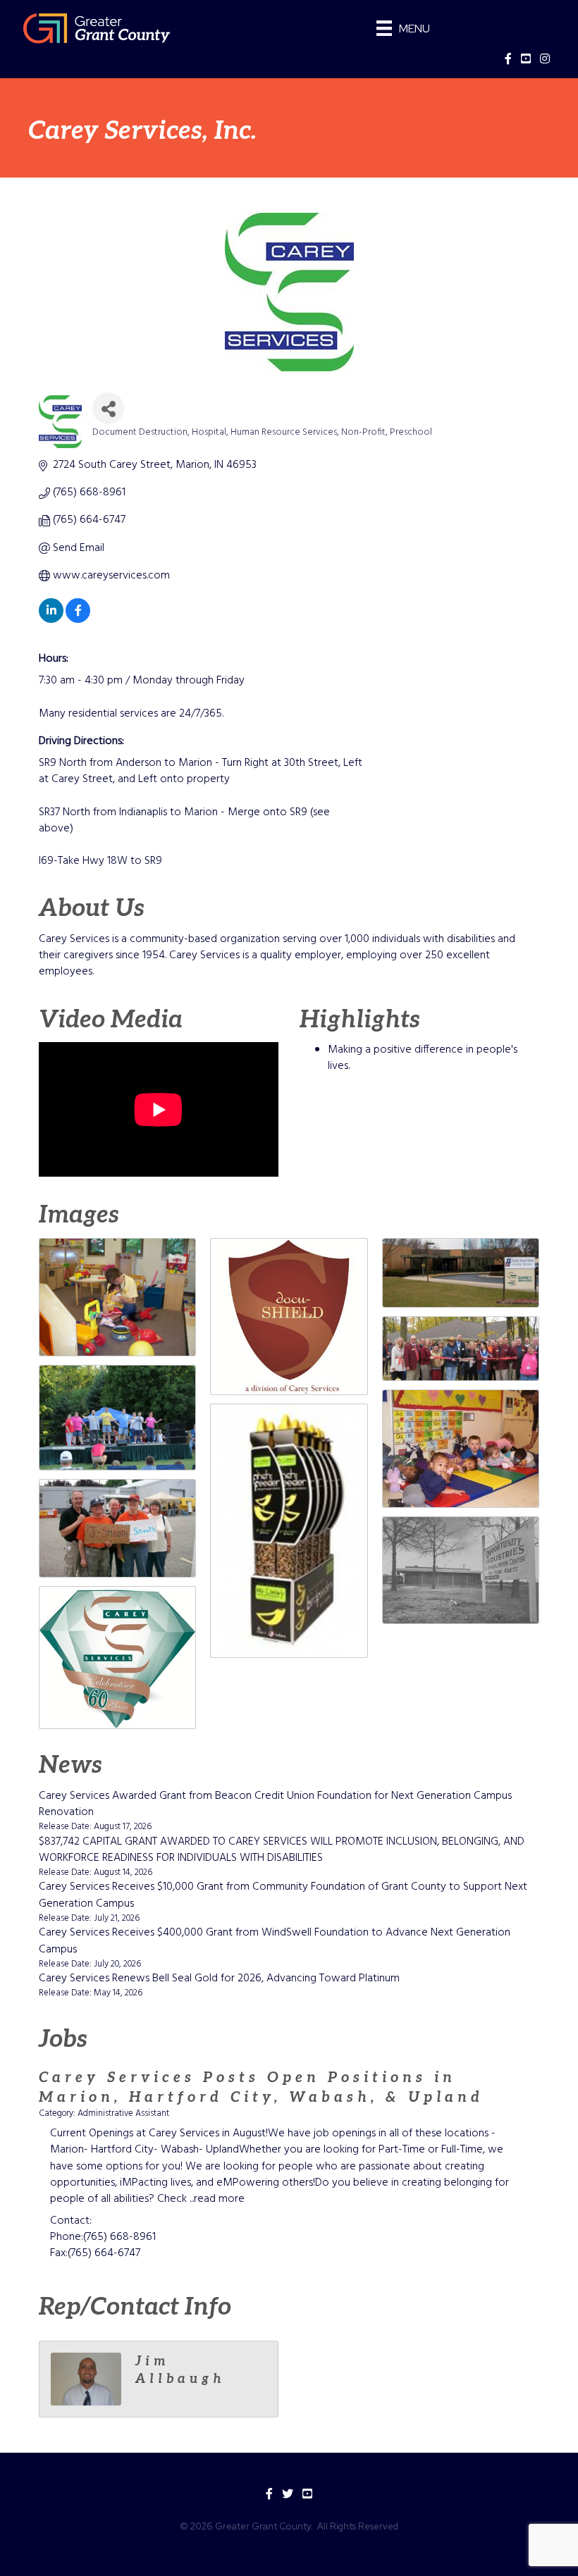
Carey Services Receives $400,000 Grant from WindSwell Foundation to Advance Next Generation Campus (275, 1941)
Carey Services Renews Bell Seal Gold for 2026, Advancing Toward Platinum (219, 1979)
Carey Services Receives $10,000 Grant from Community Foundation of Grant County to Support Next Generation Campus (283, 1895)
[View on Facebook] (78, 620)
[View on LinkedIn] (51, 620)
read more (219, 2199)
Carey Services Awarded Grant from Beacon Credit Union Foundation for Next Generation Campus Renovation (275, 1804)
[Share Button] (108, 408)
